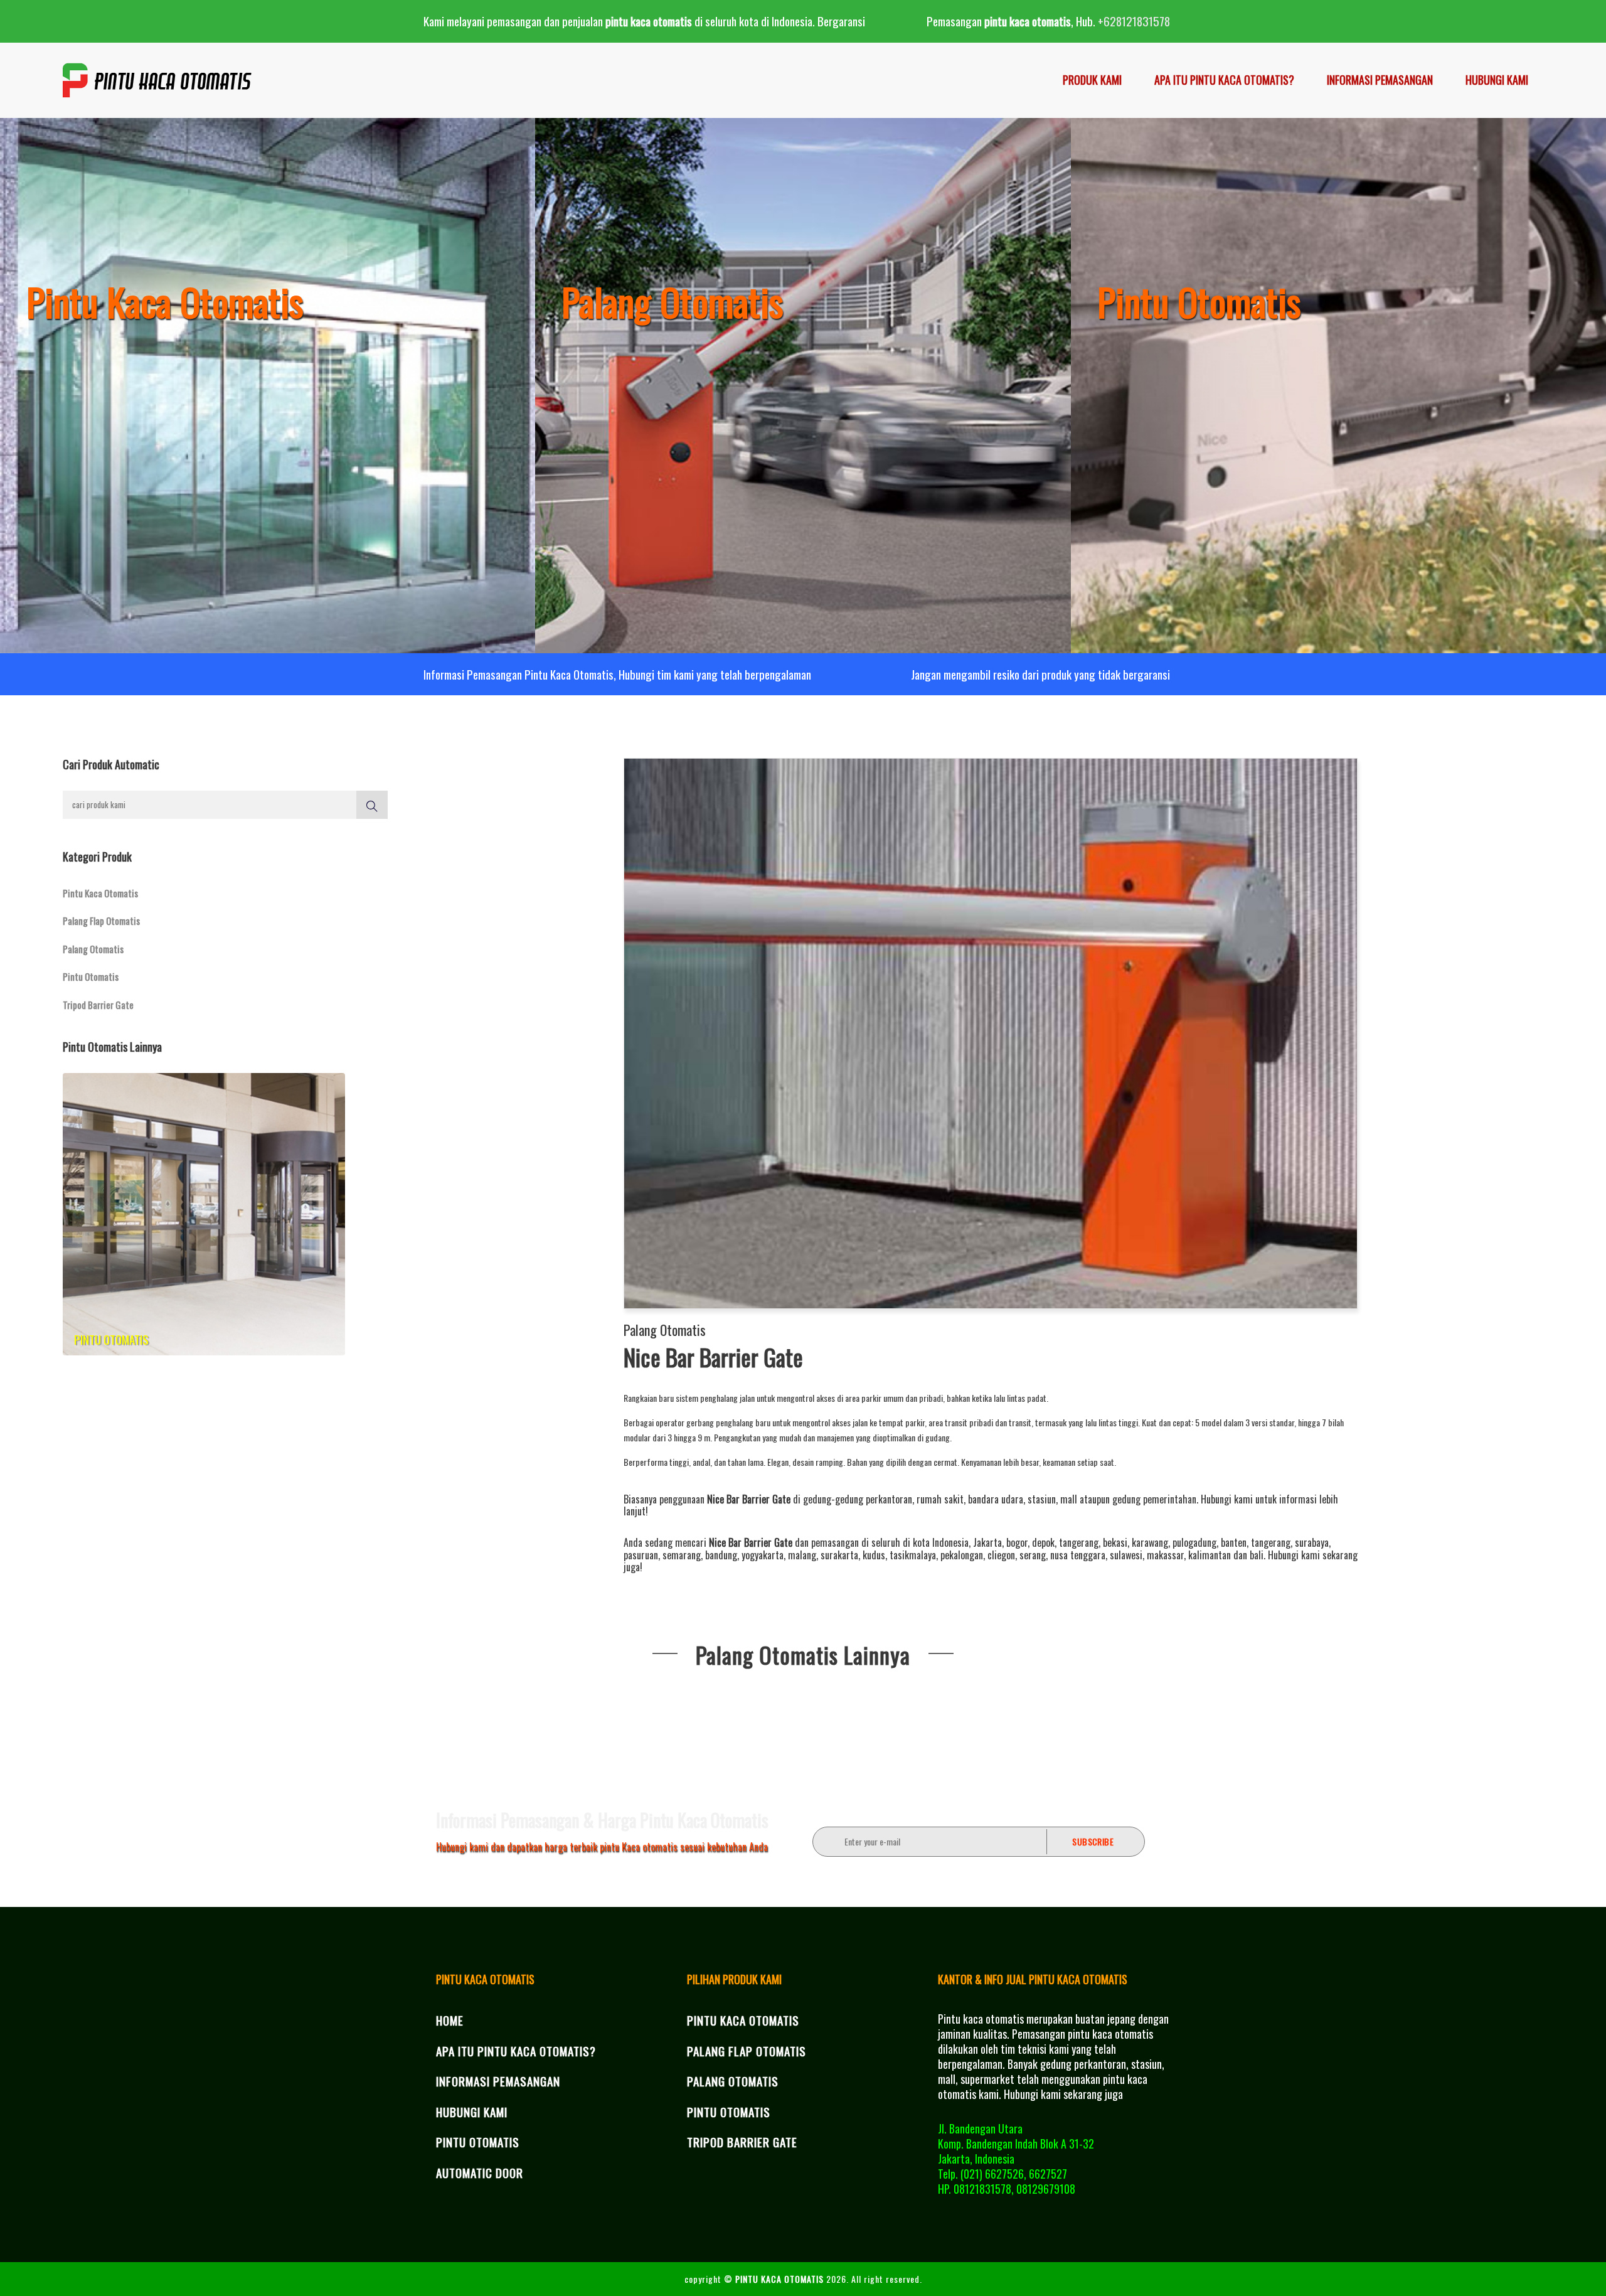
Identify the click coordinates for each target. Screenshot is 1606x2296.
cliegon (1001, 1555)
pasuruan (641, 1555)
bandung (721, 1555)
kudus (874, 1555)
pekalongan (962, 1555)
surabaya (1312, 1542)
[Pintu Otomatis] (1338, 383)
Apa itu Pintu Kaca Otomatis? (1224, 80)
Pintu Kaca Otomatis (100, 893)
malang (802, 1555)
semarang (682, 1555)
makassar (1165, 1555)
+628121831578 (1134, 21)
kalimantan (1210, 1555)
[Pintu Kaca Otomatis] (268, 383)
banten (1234, 1542)
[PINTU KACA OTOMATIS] (158, 80)
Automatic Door (480, 2172)
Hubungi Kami (1497, 80)
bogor (1017, 1542)
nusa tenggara (1078, 1555)
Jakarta (987, 1542)
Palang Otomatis (93, 949)
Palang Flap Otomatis (101, 921)
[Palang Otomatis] (803, 383)
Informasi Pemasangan (1380, 80)
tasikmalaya (913, 1555)
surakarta (839, 1555)
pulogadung (1194, 1542)
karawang (1150, 1542)
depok (1043, 1542)
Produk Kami (1092, 80)
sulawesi (1126, 1555)
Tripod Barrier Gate (98, 1005)
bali (1257, 1555)
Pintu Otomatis (91, 976)
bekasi (1115, 1542)
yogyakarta (763, 1555)
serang (1033, 1555)
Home (450, 2020)
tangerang (1079, 1542)
